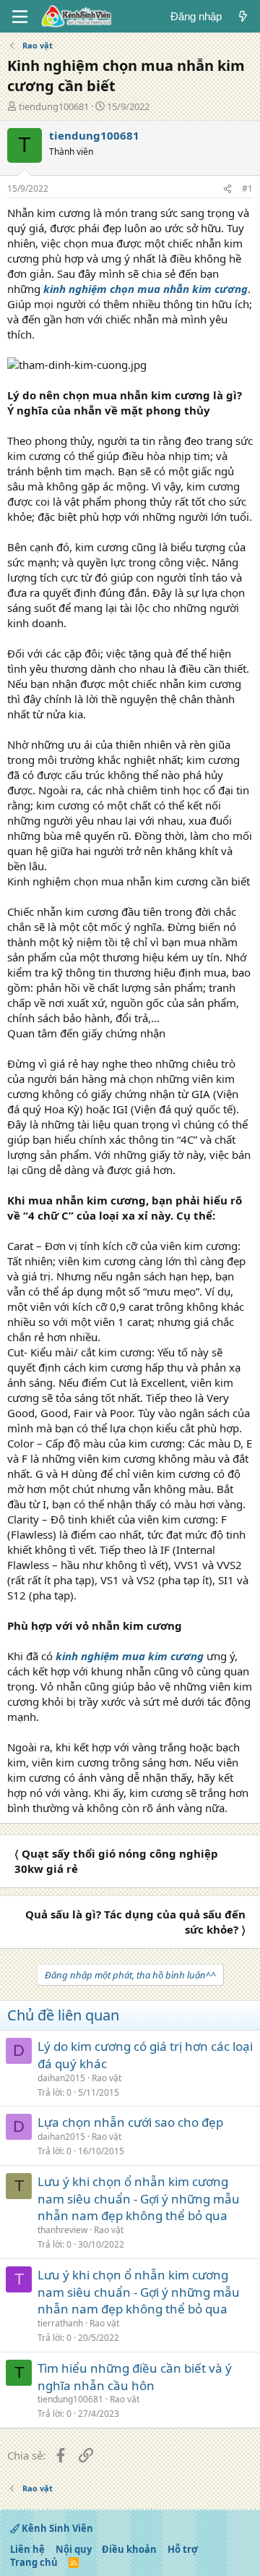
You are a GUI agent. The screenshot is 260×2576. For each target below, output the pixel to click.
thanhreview (62, 2230)
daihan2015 (61, 2078)
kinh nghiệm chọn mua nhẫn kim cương (146, 289)
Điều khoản (129, 2549)
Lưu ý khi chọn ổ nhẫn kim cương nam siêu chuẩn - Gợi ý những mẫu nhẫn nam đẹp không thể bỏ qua (139, 2199)
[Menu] (20, 17)
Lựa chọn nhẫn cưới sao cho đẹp (130, 2122)
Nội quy (74, 2549)
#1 (247, 188)
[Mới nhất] (243, 16)
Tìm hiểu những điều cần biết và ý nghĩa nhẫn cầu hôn (135, 2377)
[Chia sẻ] (227, 189)
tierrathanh (60, 2323)
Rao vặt (107, 2078)
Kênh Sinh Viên (56, 2528)
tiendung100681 (54, 106)
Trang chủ (34, 2562)
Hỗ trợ (183, 2549)
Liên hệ (27, 2549)
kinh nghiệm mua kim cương (130, 1656)
